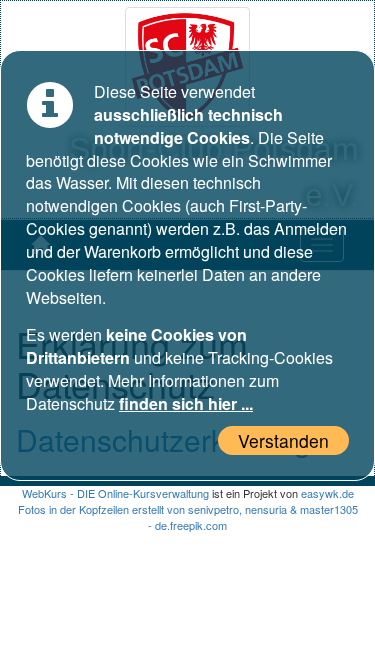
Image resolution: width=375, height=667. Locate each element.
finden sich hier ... (186, 403)
